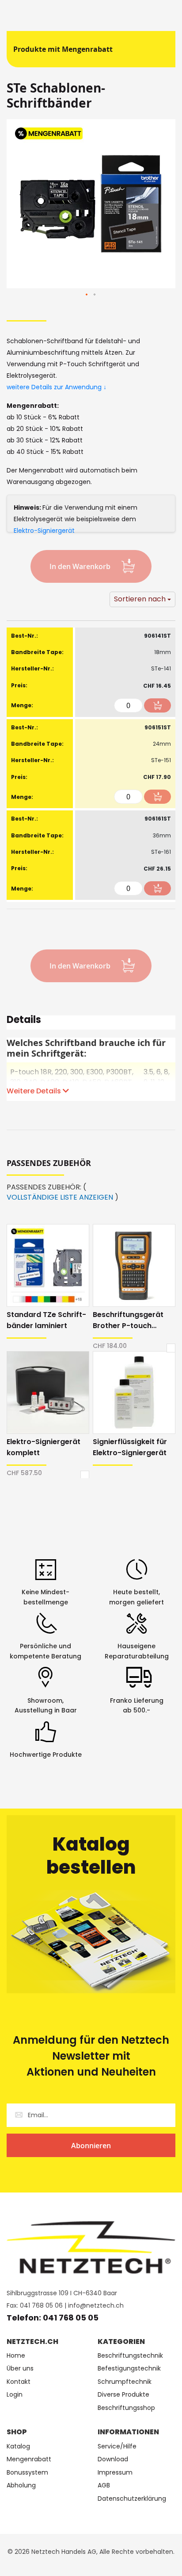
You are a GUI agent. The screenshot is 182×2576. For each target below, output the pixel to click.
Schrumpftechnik (125, 2382)
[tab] (91, 1023)
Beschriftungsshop (126, 2408)
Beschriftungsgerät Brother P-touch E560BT (128, 1320)
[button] (87, 295)
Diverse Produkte (123, 2395)
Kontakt (19, 2382)
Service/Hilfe (117, 2446)
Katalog (18, 2446)
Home (16, 2356)
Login (15, 2395)
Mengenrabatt (29, 2459)
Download (113, 2459)
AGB (104, 2485)
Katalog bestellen (91, 1856)
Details (24, 1021)
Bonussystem (27, 2473)
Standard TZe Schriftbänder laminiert (46, 1320)
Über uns (20, 2369)
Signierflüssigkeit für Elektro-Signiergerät (130, 1447)
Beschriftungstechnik (130, 2356)
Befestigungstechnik (129, 2369)
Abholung (21, 2485)
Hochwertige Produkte (46, 1755)
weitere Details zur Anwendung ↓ (57, 387)
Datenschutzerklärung (132, 2499)
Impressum (115, 2473)
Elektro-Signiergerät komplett (44, 1447)
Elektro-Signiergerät (44, 531)
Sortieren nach (140, 599)
